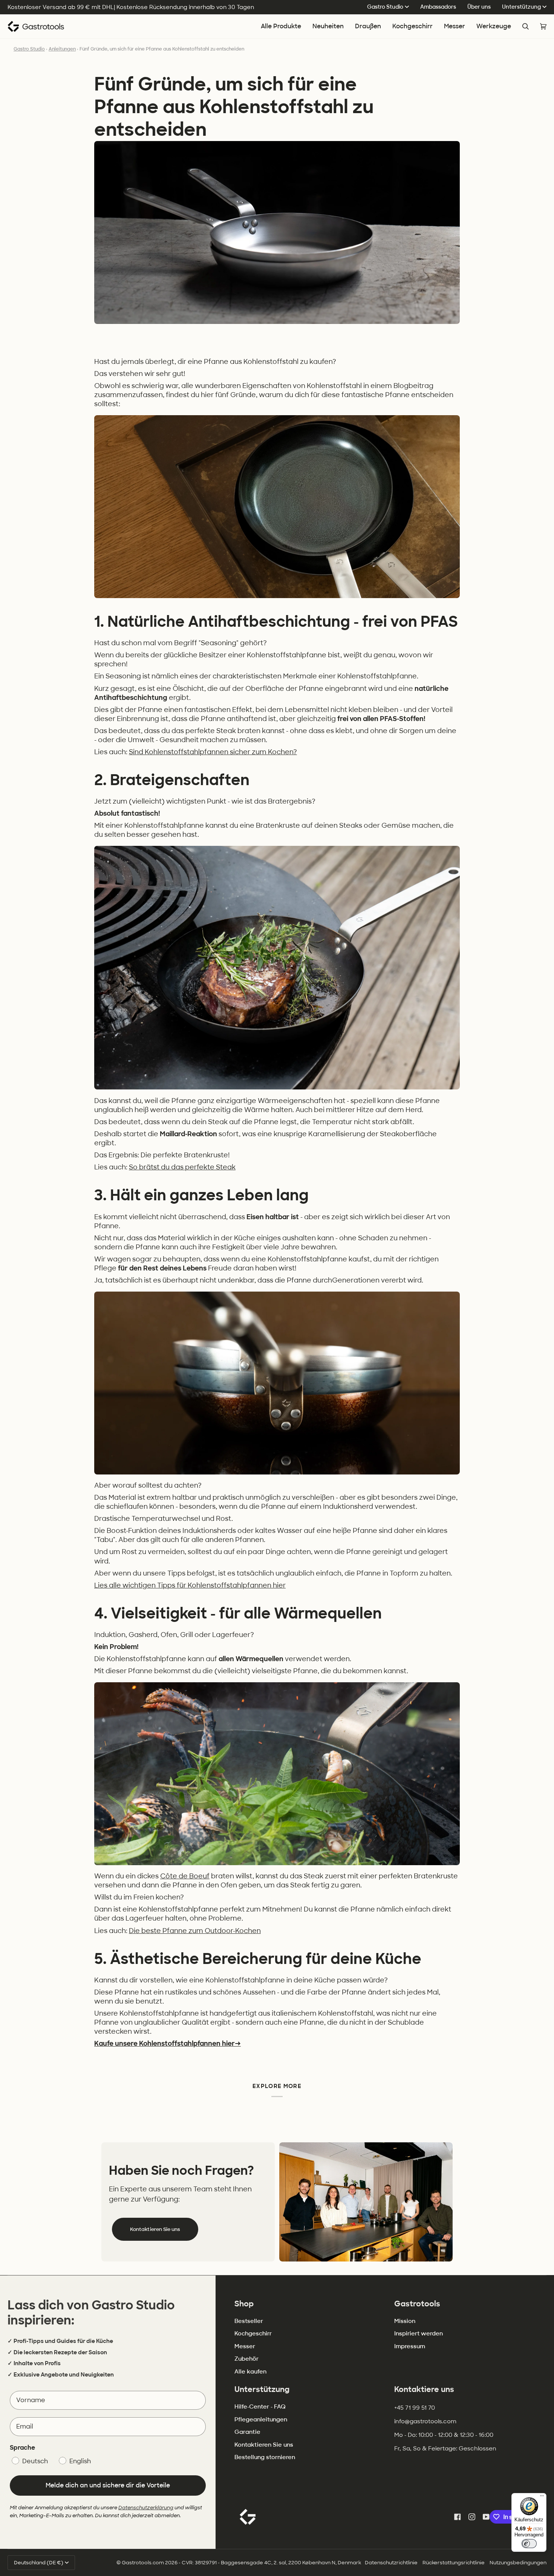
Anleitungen (62, 49)
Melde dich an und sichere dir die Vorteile (108, 2485)
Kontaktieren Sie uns (155, 2229)
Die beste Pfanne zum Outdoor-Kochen (195, 1931)
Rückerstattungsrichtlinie (454, 2563)
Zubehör (246, 2359)
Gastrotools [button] (417, 2304)
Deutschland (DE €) (39, 2563)
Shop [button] (244, 2304)
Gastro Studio (385, 7)
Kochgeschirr (253, 2334)
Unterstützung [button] (262, 2389)
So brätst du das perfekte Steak (182, 1167)
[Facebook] (458, 2517)
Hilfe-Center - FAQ (260, 2407)
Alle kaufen (250, 2372)
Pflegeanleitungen (261, 2420)
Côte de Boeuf (185, 1876)
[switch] (529, 2544)
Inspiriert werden (419, 2334)
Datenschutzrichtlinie (391, 2563)
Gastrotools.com (143, 2563)
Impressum (410, 2346)
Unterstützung (521, 7)
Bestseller (249, 2321)
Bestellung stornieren (265, 2457)
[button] (412, 27)
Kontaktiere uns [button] (424, 2389)
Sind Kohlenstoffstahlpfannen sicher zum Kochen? (213, 752)
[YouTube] (486, 2517)
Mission (405, 2321)
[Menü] (542, 2498)
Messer (245, 2346)
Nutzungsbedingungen (518, 2563)
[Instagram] (472, 2517)
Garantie (247, 2432)
